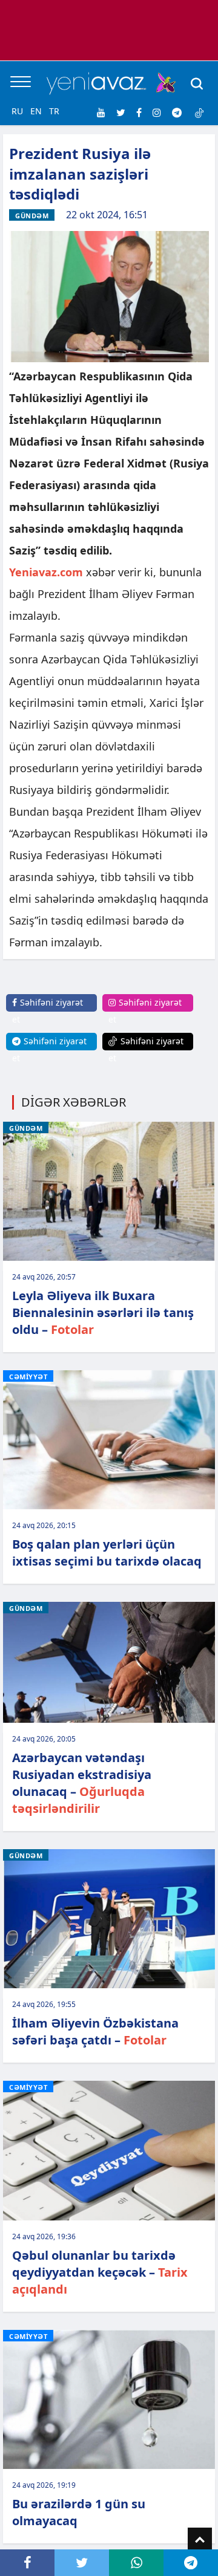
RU (17, 111)
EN (36, 111)
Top (200, 2540)
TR (54, 111)
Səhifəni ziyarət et (48, 1011)
